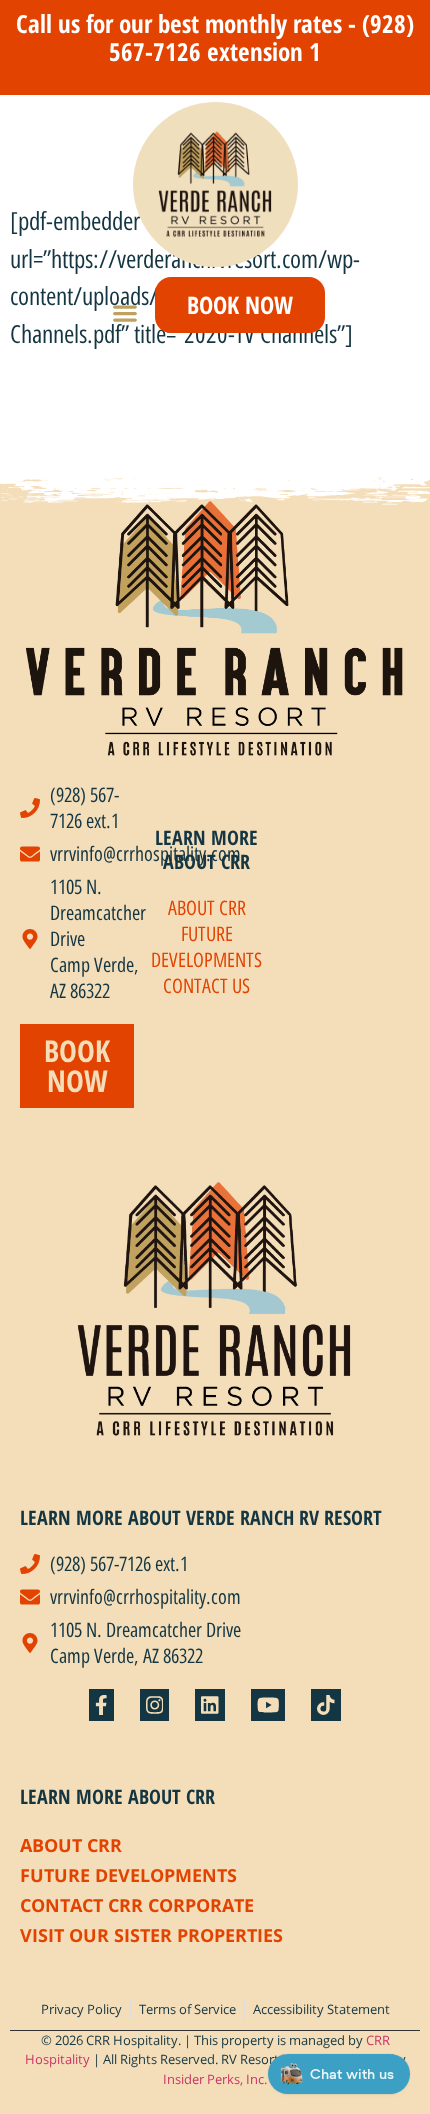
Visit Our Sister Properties (151, 1935)
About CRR (71, 1845)
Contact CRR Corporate (137, 1905)
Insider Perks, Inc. (215, 2079)
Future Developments (128, 1875)
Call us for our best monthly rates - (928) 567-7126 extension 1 (215, 37)
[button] (125, 312)
